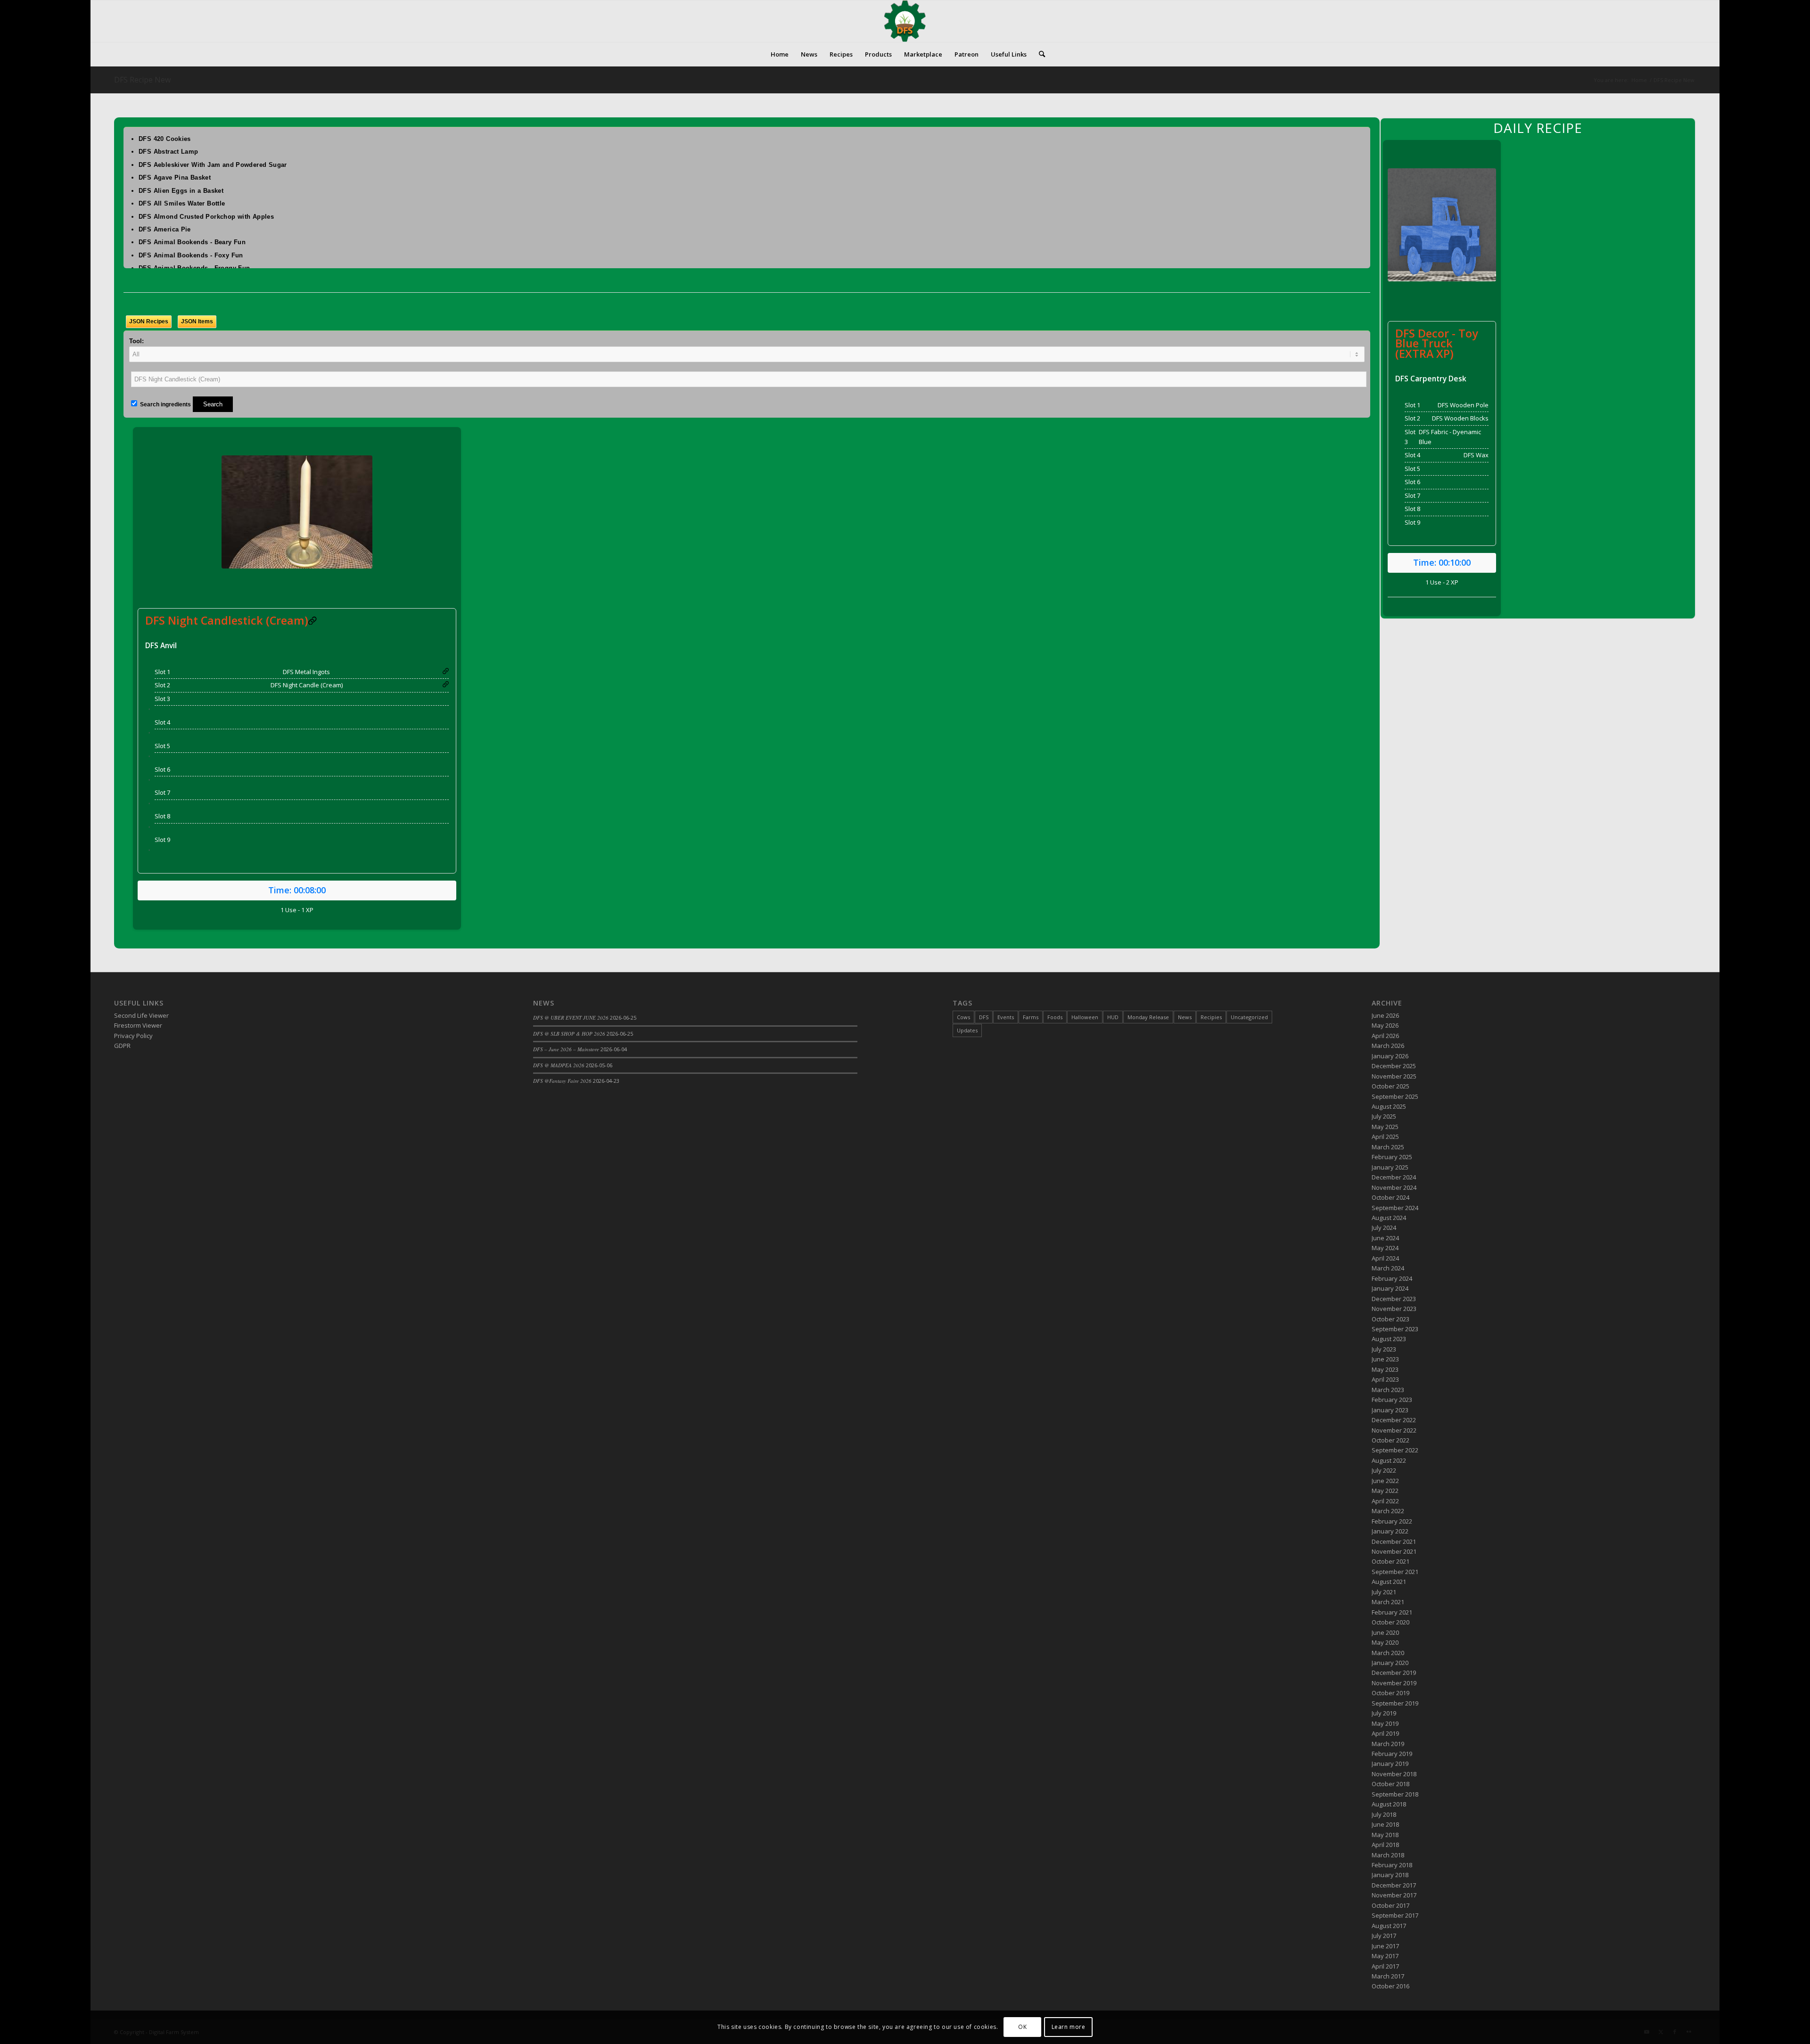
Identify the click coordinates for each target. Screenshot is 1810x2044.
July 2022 (1384, 1470)
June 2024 (1385, 1238)
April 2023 (1385, 1379)
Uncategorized (1249, 1017)
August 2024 (1389, 1218)
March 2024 (1388, 1268)
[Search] (1039, 54)
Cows (963, 1017)
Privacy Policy (133, 1036)
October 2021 (1390, 1561)
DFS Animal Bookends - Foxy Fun (191, 255)
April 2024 (1385, 1258)
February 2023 (1392, 1400)
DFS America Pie (165, 229)
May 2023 (1385, 1369)
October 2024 (1390, 1197)
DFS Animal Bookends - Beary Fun (192, 242)
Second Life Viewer (141, 1015)
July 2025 (1384, 1116)
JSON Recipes (149, 321)
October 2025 (1390, 1086)
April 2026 (1385, 1036)
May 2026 (1385, 1025)
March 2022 (1388, 1511)
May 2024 (1385, 1248)
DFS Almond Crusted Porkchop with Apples (206, 217)
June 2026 (1385, 1015)
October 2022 (1390, 1440)
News (1185, 1017)
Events (1006, 1017)
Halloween (1085, 1017)
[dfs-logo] (905, 21)
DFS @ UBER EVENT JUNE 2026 (571, 1018)
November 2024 (1394, 1187)
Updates (967, 1030)
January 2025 (1390, 1167)
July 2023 (1384, 1349)
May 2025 (1385, 1127)
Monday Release (1148, 1017)
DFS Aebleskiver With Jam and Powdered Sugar (213, 165)
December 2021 (1394, 1541)
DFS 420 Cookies (165, 139)
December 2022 (1394, 1420)
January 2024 (1390, 1288)
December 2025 (1394, 1066)
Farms (1031, 1017)
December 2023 (1394, 1299)
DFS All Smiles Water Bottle (182, 203)
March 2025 (1388, 1147)
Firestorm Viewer (138, 1025)
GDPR (122, 1046)
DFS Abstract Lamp (169, 152)
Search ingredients (165, 404)
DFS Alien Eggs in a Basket (181, 191)
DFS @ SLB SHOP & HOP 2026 (569, 1034)
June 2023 (1385, 1359)
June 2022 (1385, 1481)
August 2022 (1389, 1460)
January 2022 (1390, 1531)
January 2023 (1390, 1410)
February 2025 (1392, 1157)
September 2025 (1395, 1096)
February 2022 (1392, 1521)
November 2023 (1394, 1309)
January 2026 (1390, 1056)
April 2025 (1385, 1137)
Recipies (1211, 1017)
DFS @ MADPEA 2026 (559, 1065)
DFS (984, 1017)
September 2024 (1395, 1208)
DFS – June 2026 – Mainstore (566, 1049)
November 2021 (1394, 1551)
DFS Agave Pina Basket (175, 177)
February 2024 (1392, 1278)
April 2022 (1385, 1501)
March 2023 (1388, 1390)
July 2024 (1384, 1228)
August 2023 (1389, 1339)
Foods (1055, 1017)
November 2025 (1394, 1076)
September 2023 (1395, 1329)
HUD (1113, 1017)
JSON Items (197, 321)
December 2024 (1394, 1177)
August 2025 (1389, 1106)
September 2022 (1395, 1450)
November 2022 (1394, 1430)
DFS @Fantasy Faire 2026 (562, 1081)
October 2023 (1390, 1319)
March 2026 (1388, 1046)
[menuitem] (780, 54)
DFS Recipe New (142, 80)
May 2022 (1385, 1491)
